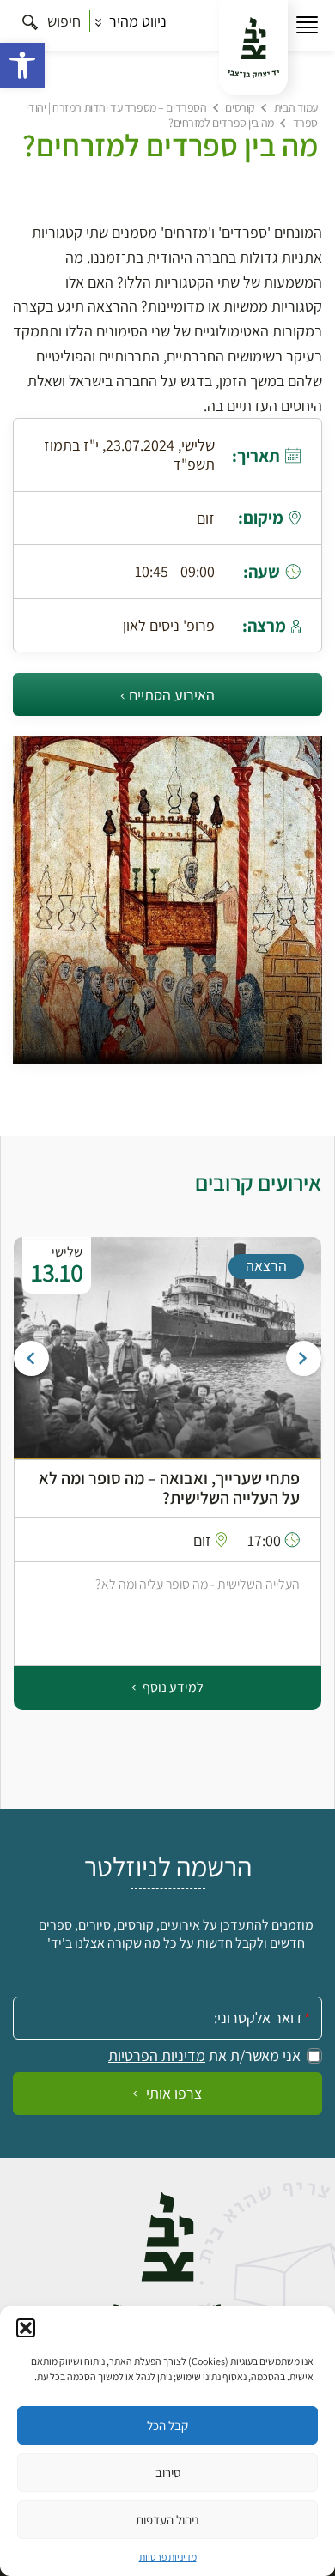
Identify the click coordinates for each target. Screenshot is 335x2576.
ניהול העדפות (167, 2520)
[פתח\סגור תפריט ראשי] (307, 25)
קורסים (240, 107)
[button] (22, 65)
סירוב (168, 2473)
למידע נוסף (172, 1687)
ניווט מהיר (136, 21)
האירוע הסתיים (172, 695)
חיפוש (62, 21)
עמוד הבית (296, 107)
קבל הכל (167, 2425)
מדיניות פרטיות (168, 2557)
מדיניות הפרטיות (157, 2056)
